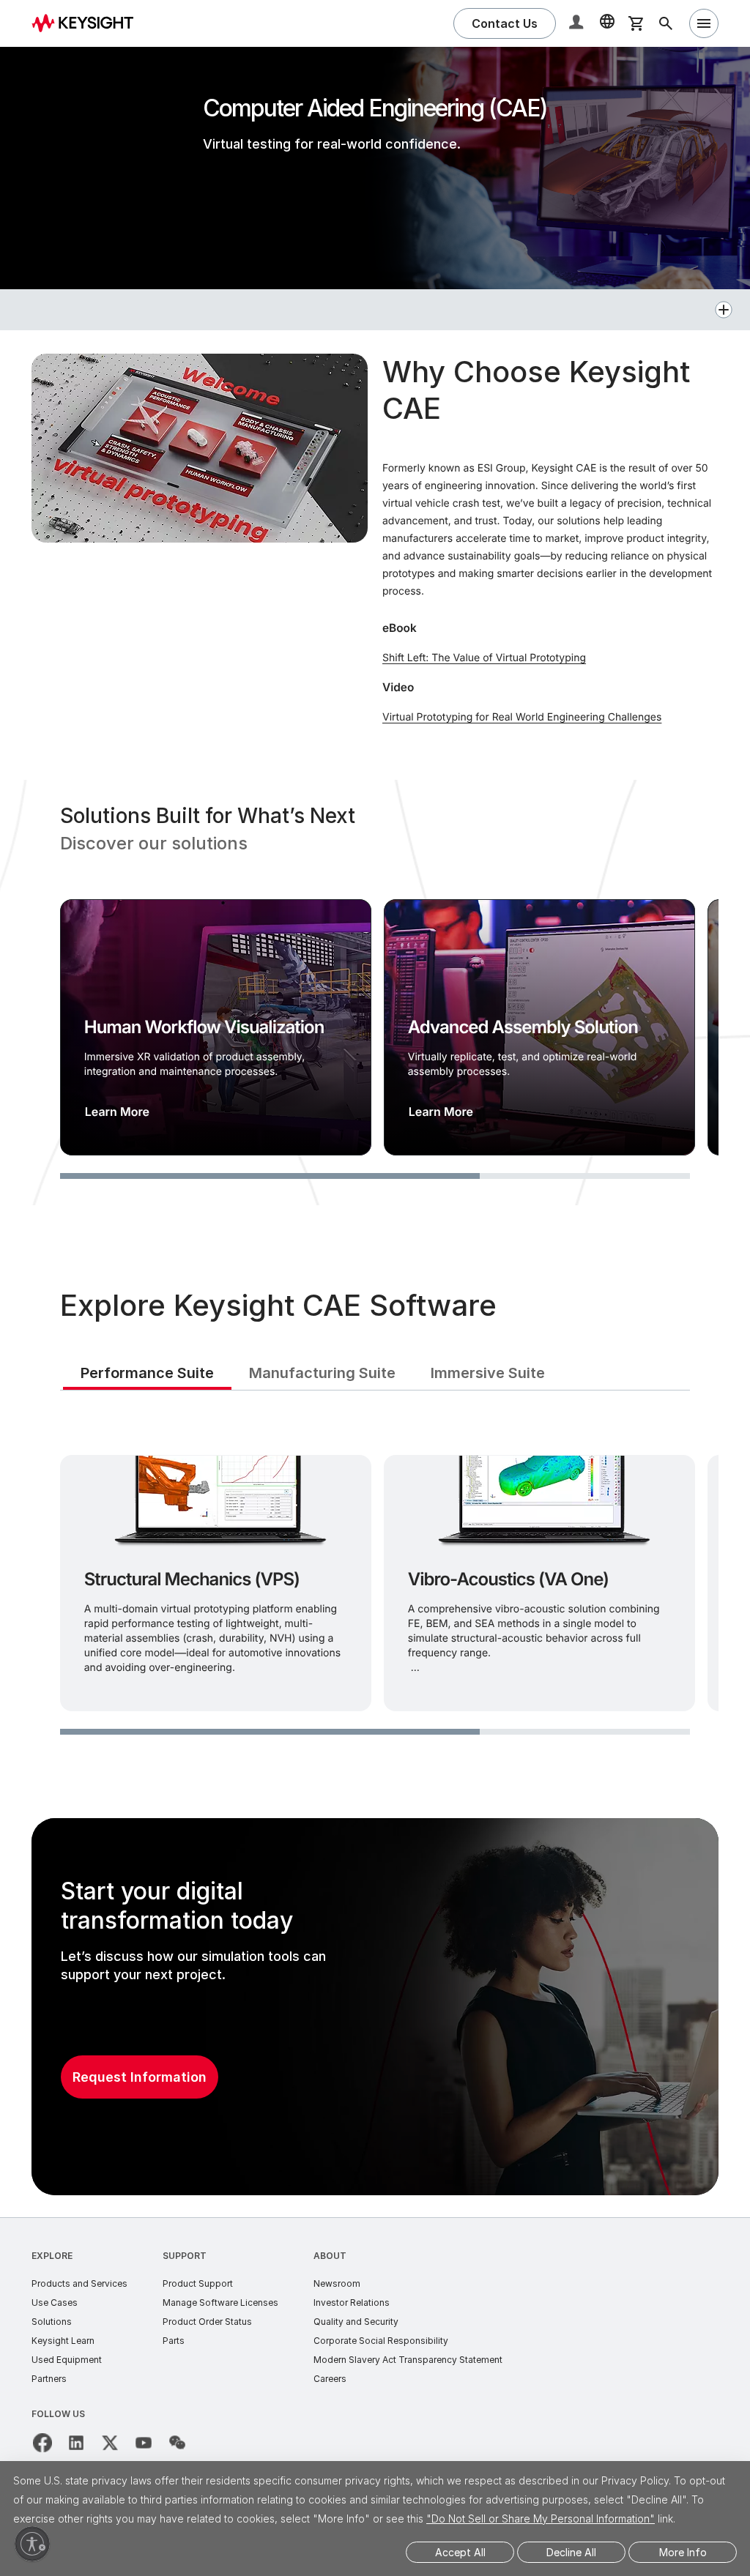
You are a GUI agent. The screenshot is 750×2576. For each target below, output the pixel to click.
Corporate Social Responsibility (381, 2341)
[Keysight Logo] (88, 23)
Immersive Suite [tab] (488, 1373)
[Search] (666, 23)
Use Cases (55, 2303)
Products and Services (79, 2283)
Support (185, 2256)
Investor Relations (352, 2303)
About (330, 2256)
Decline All (571, 2552)
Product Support (198, 2283)
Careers (330, 2379)
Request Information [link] (140, 2077)
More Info (683, 2552)
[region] (375, 993)
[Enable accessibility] (32, 2544)
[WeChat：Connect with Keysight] (177, 2443)
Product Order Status (207, 2322)
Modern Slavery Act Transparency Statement (408, 2360)
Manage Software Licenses (220, 2303)
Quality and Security (356, 2322)
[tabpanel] (375, 1580)
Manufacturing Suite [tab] (322, 1373)
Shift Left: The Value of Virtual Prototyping (484, 658)
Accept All (460, 2552)
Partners (49, 2379)
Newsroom (337, 2283)
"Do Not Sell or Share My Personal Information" (541, 2519)
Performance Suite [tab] (147, 1373)
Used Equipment (67, 2360)
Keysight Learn (63, 2341)
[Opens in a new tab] (42, 2443)
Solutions (52, 2322)
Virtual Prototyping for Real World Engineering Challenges (522, 717)
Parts (174, 2341)
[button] (578, 24)
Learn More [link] (117, 1112)
